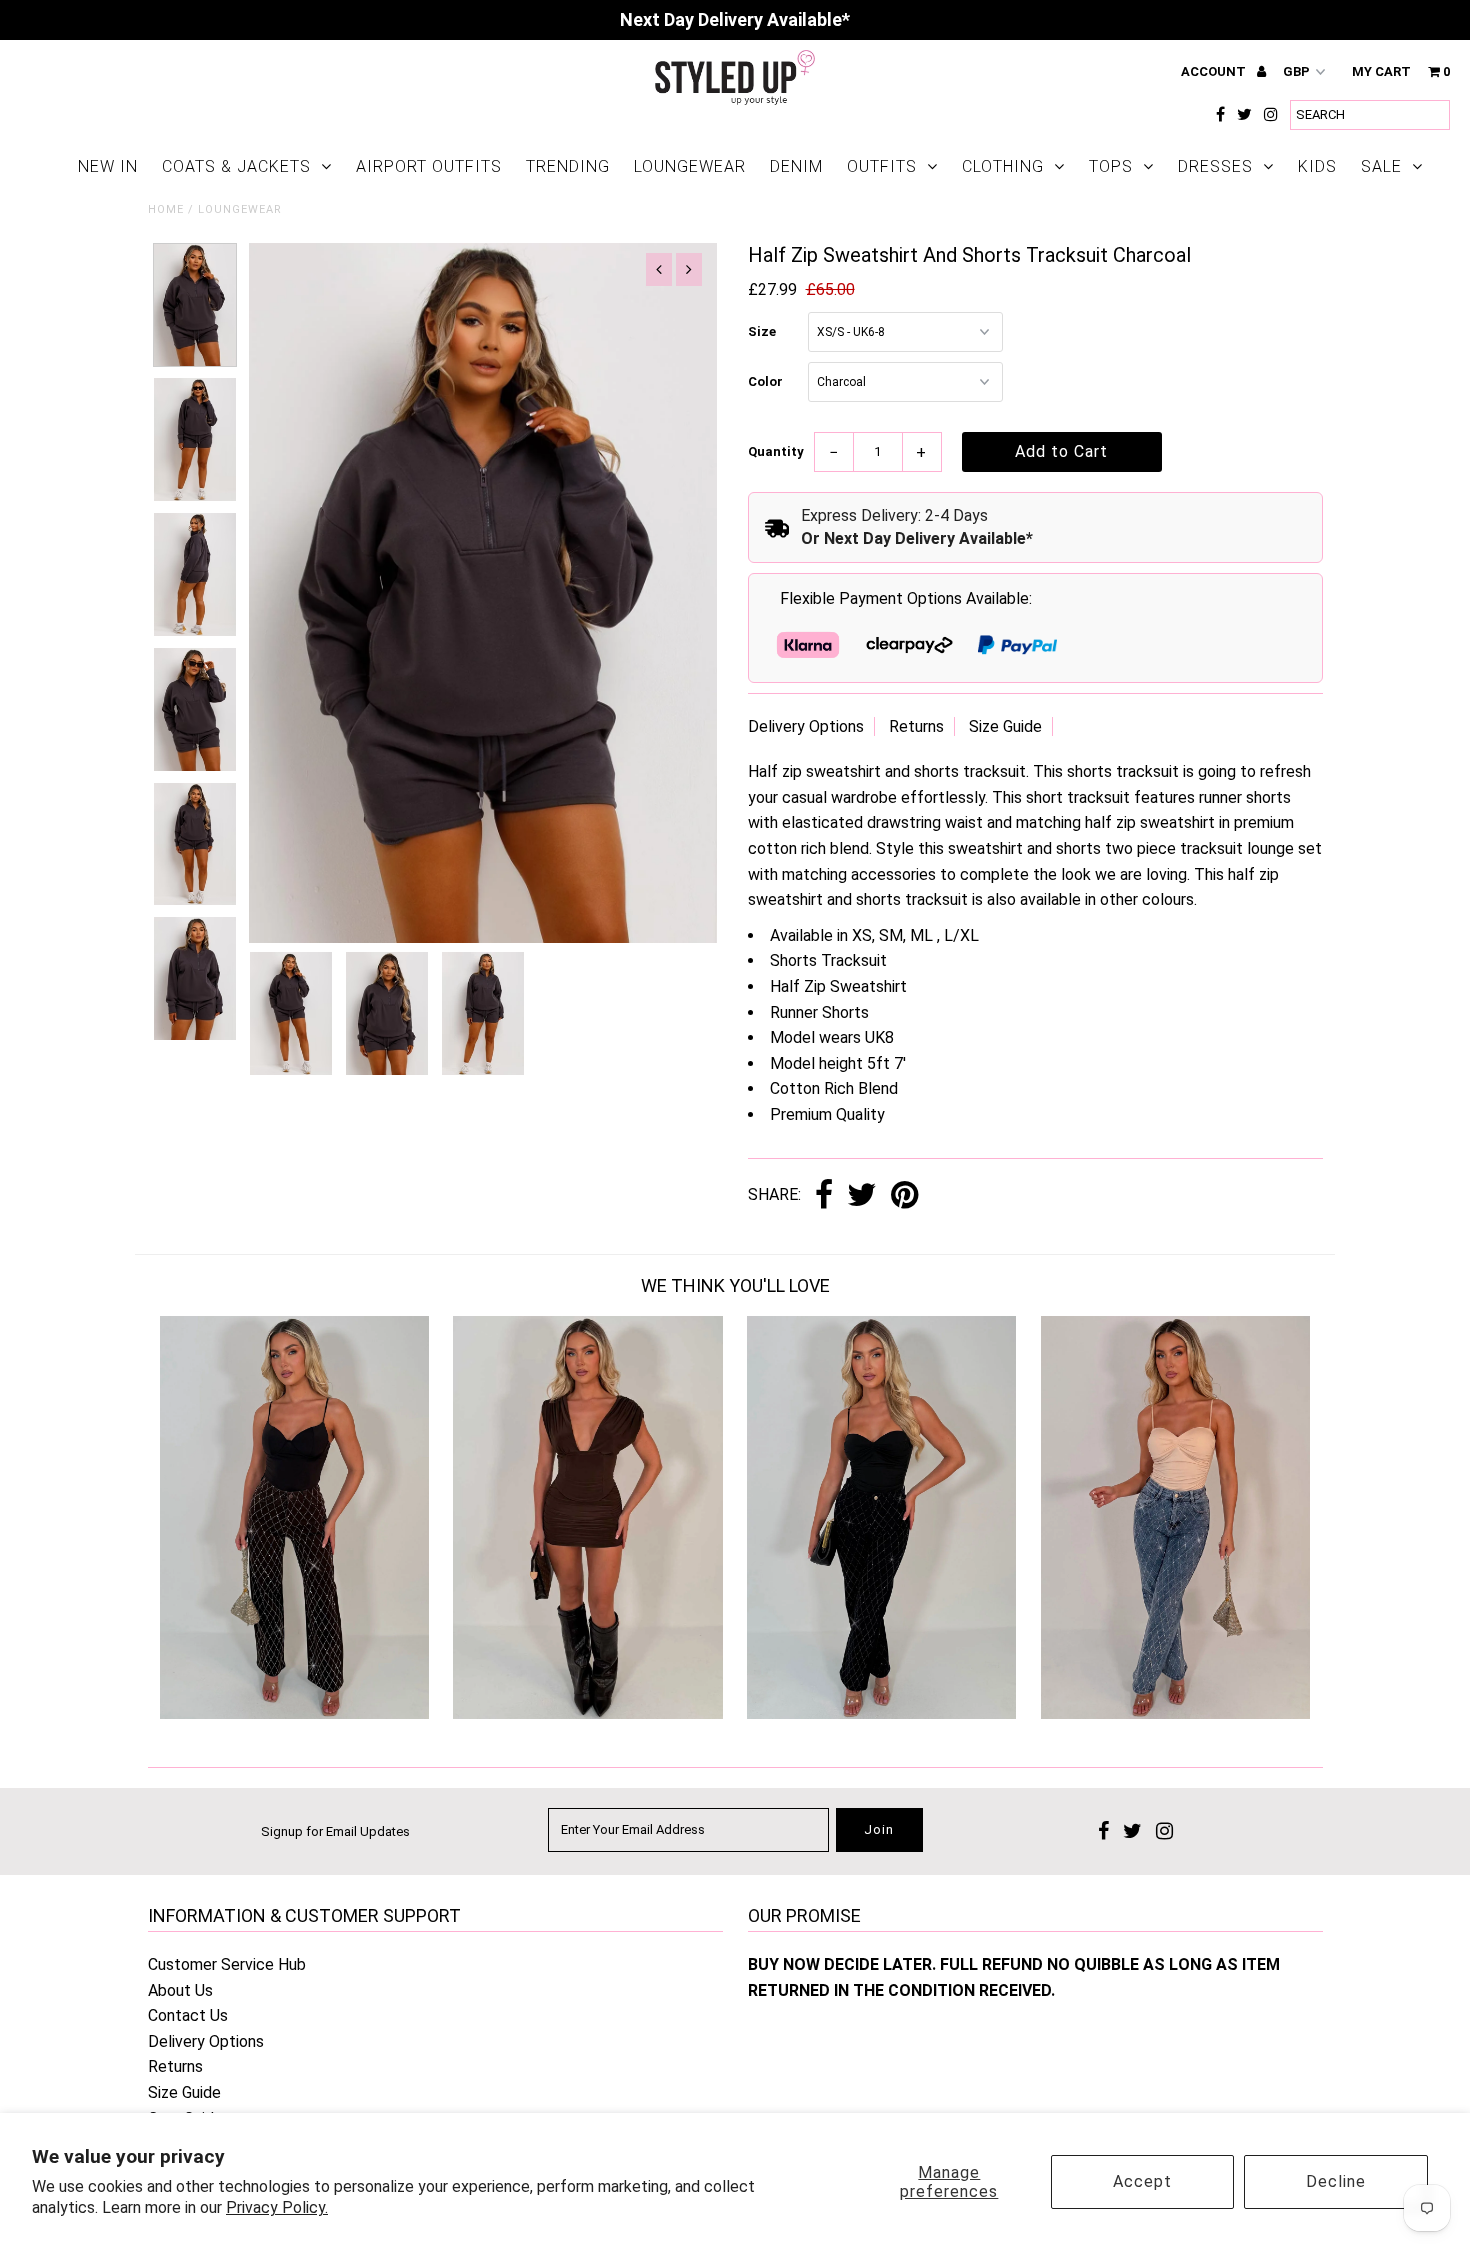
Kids (1317, 166)
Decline (1336, 2181)
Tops (1111, 166)
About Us (180, 1990)
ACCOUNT (1215, 71)
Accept (1142, 2181)
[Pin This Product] (904, 1196)
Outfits (882, 166)
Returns (916, 726)
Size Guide (1005, 726)
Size (762, 331)
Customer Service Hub (227, 1964)
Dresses (1215, 166)
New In (108, 166)
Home (166, 209)
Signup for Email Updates (335, 1831)
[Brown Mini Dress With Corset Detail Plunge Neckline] (587, 1713)
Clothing (1003, 166)
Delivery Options (806, 726)
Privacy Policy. (277, 2207)
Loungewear (690, 166)
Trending (568, 166)
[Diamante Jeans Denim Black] (881, 1713)
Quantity (776, 451)
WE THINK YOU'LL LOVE (735, 1285)
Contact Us (188, 2015)
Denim (796, 166)
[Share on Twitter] (862, 1196)
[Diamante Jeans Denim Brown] (294, 1713)
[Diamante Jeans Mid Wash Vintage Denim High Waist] (1175, 1713)
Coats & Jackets (236, 166)
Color (765, 381)
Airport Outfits (429, 166)
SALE (1381, 166)
